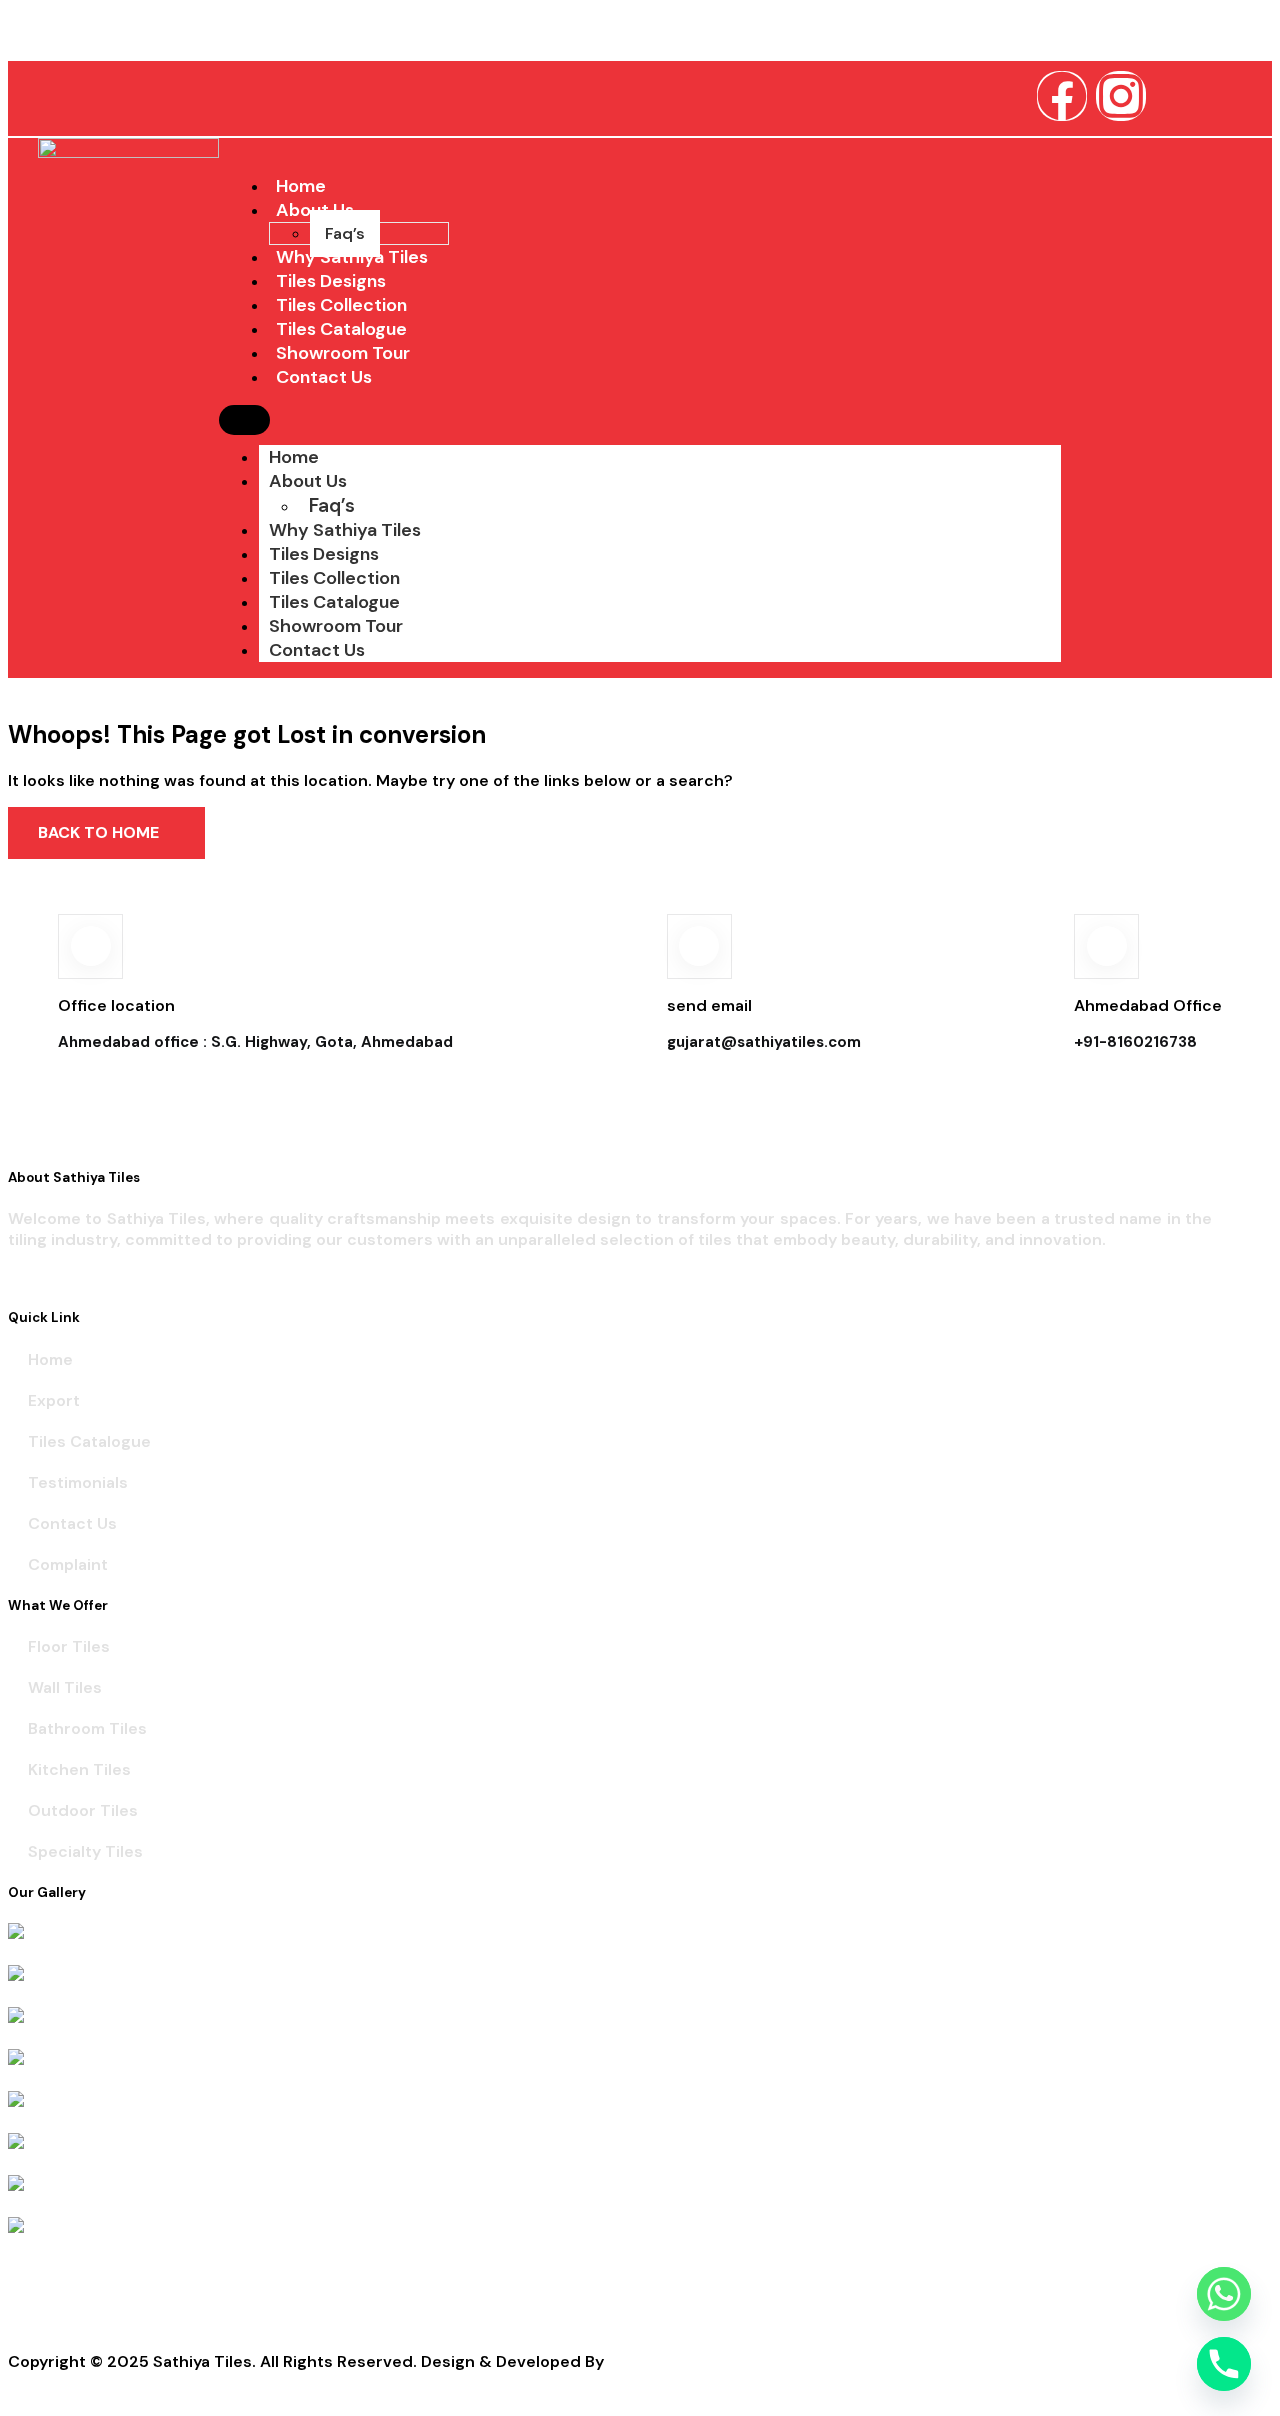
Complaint (68, 1564)
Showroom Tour (336, 626)
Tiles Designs (324, 554)
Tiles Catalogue (334, 602)
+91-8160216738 (1135, 1042)
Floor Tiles (69, 1646)
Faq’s (332, 505)
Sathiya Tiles (57, 34)
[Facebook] (1062, 96)
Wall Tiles (65, 1687)
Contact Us (324, 377)
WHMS (633, 2361)
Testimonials (78, 1482)
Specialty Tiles (85, 1851)
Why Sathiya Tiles (345, 530)
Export (54, 1400)
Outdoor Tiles (83, 1810)
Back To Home (100, 832)
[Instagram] (1121, 96)
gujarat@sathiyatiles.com (764, 1042)
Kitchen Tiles (79, 1769)
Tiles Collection (334, 578)
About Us (308, 481)
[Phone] (1224, 2364)
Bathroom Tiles (87, 1728)
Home (294, 457)
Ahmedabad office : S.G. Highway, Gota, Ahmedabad (255, 1042)
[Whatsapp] (1224, 2294)
